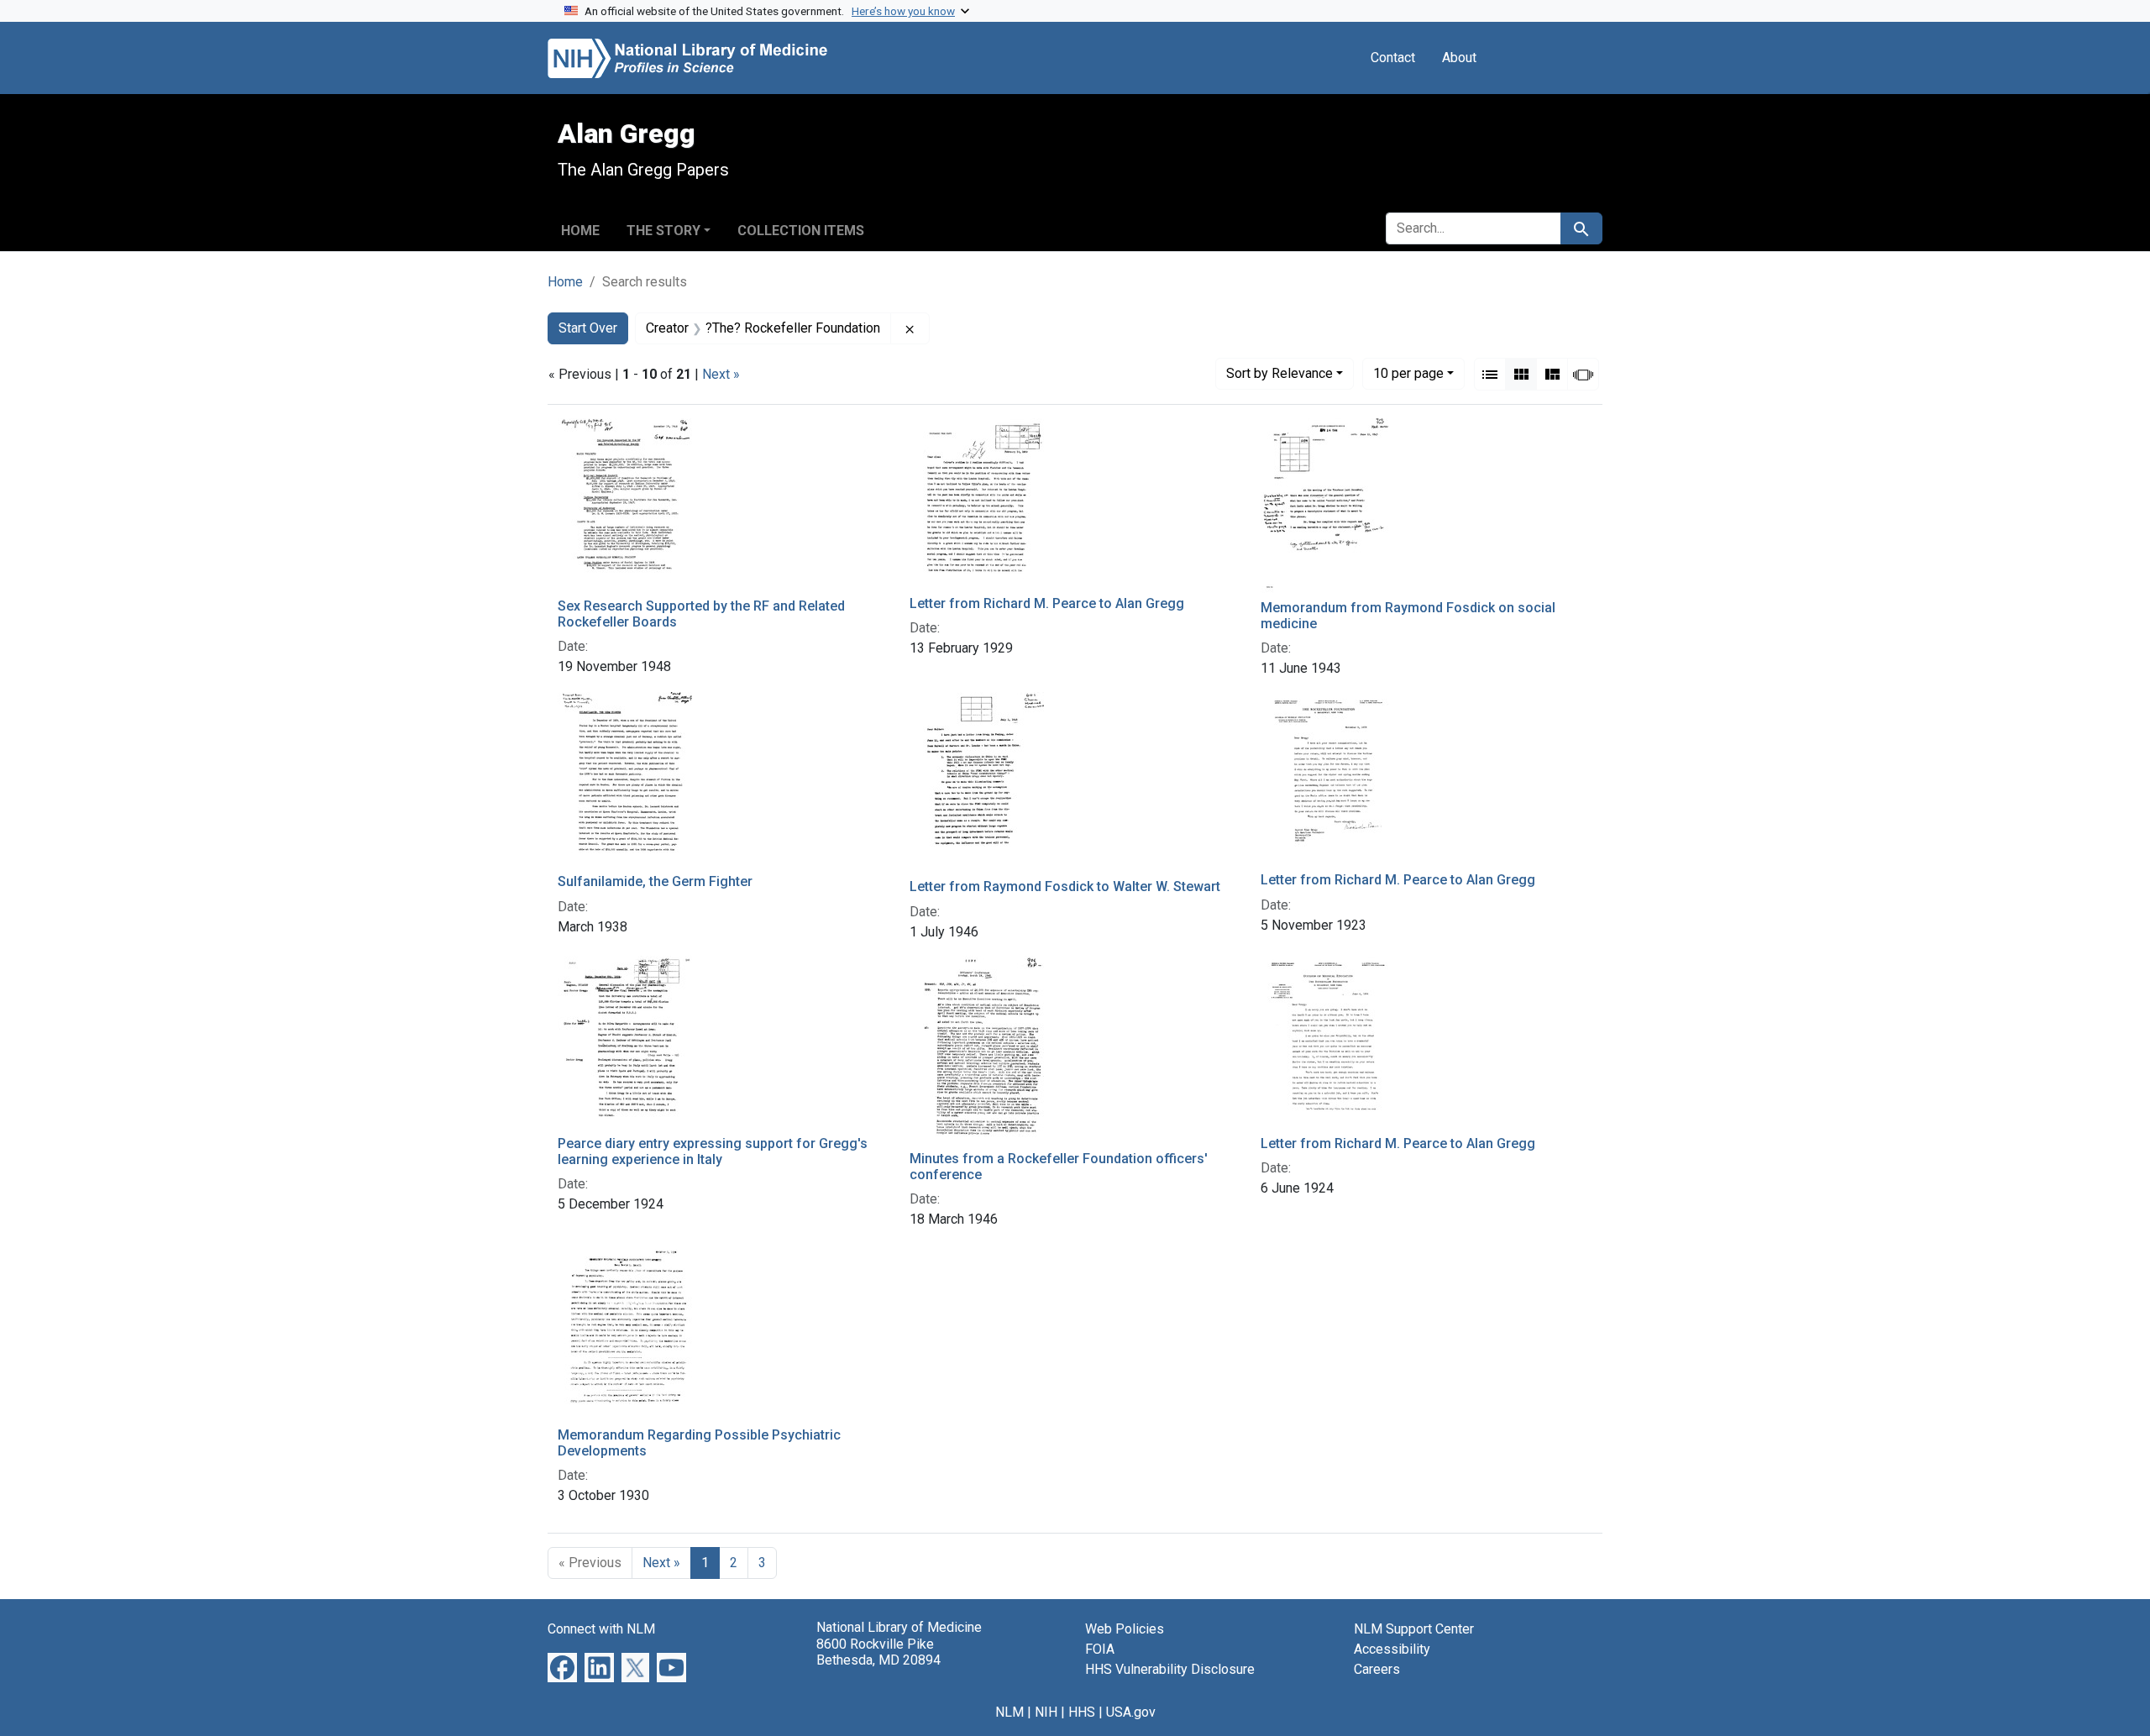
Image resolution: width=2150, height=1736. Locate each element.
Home (580, 231)
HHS (1082, 1712)
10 (1408, 373)
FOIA (1100, 1649)
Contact (1393, 58)
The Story (663, 231)
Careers (1377, 1669)
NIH (1046, 1712)
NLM (1009, 1712)
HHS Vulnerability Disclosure (1170, 1669)
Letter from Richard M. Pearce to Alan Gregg (1047, 603)
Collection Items (801, 231)
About (1459, 58)
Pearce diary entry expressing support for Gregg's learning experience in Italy (713, 1151)
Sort (1280, 373)
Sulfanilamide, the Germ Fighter (655, 881)
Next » (721, 374)
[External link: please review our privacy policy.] (562, 1667)
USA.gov (1131, 1712)
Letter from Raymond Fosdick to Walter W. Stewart (1065, 886)
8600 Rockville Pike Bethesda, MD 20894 (878, 1652)
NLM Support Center (1414, 1629)
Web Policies (1125, 1629)
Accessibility (1392, 1649)
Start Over (588, 328)
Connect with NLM (601, 1629)
